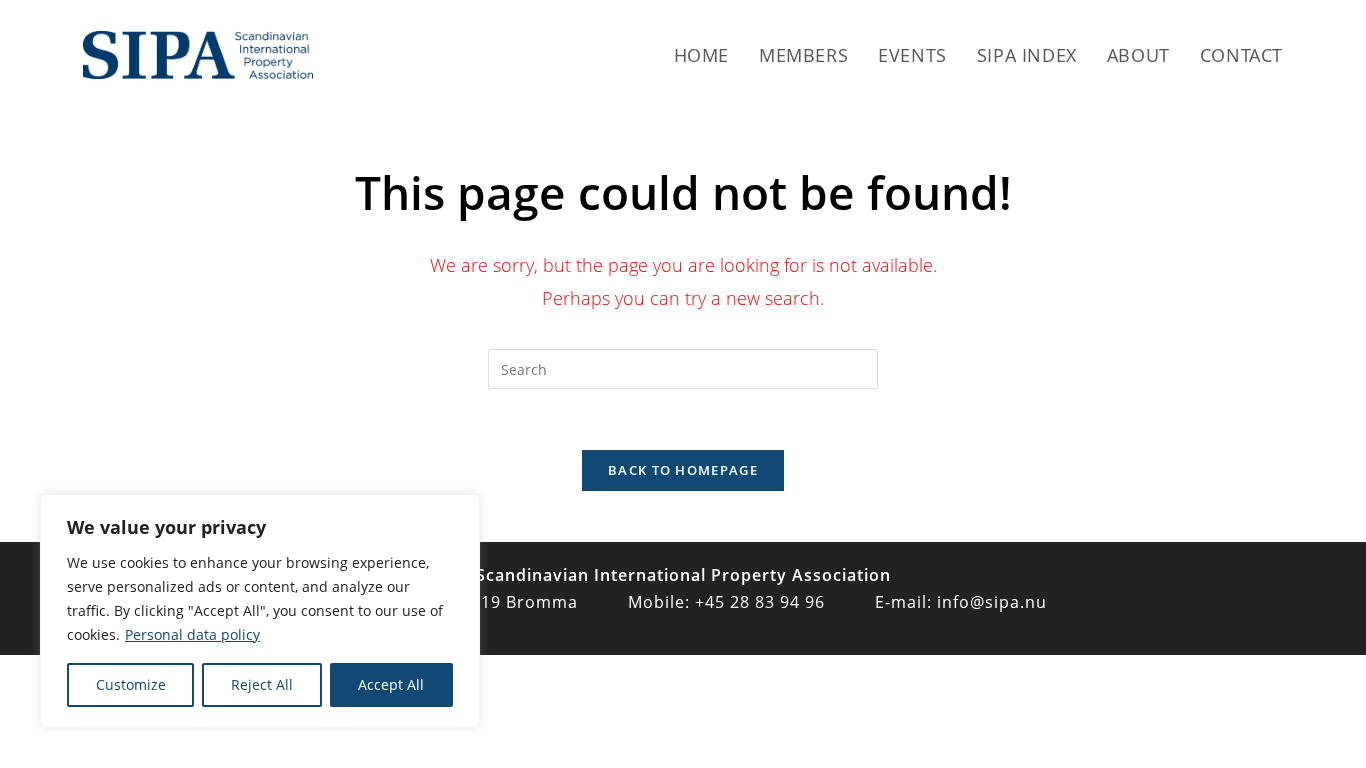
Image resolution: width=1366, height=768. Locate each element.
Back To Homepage (683, 470)
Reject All (262, 684)
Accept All (391, 684)
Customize (131, 684)
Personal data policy (192, 634)
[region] (260, 611)
